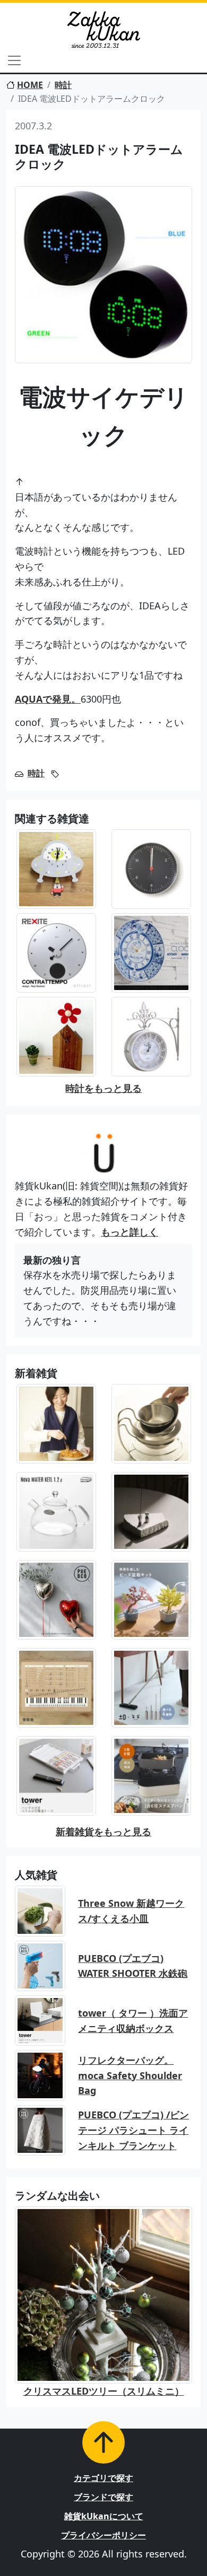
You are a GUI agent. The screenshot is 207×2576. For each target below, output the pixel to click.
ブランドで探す (103, 2497)
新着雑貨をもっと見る (103, 1832)
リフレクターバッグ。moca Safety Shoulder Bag (130, 2075)
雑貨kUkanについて (104, 2516)
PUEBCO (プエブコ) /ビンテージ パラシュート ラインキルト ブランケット (133, 2130)
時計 (63, 85)
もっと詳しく (130, 1232)
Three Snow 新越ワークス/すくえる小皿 (131, 1911)
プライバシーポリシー (103, 2535)
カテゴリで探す (103, 2478)
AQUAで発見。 (48, 699)
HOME (30, 85)
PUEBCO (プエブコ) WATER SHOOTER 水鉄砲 (133, 1966)
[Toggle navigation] (14, 60)
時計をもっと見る (103, 1088)
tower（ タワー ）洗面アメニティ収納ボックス (133, 2021)
